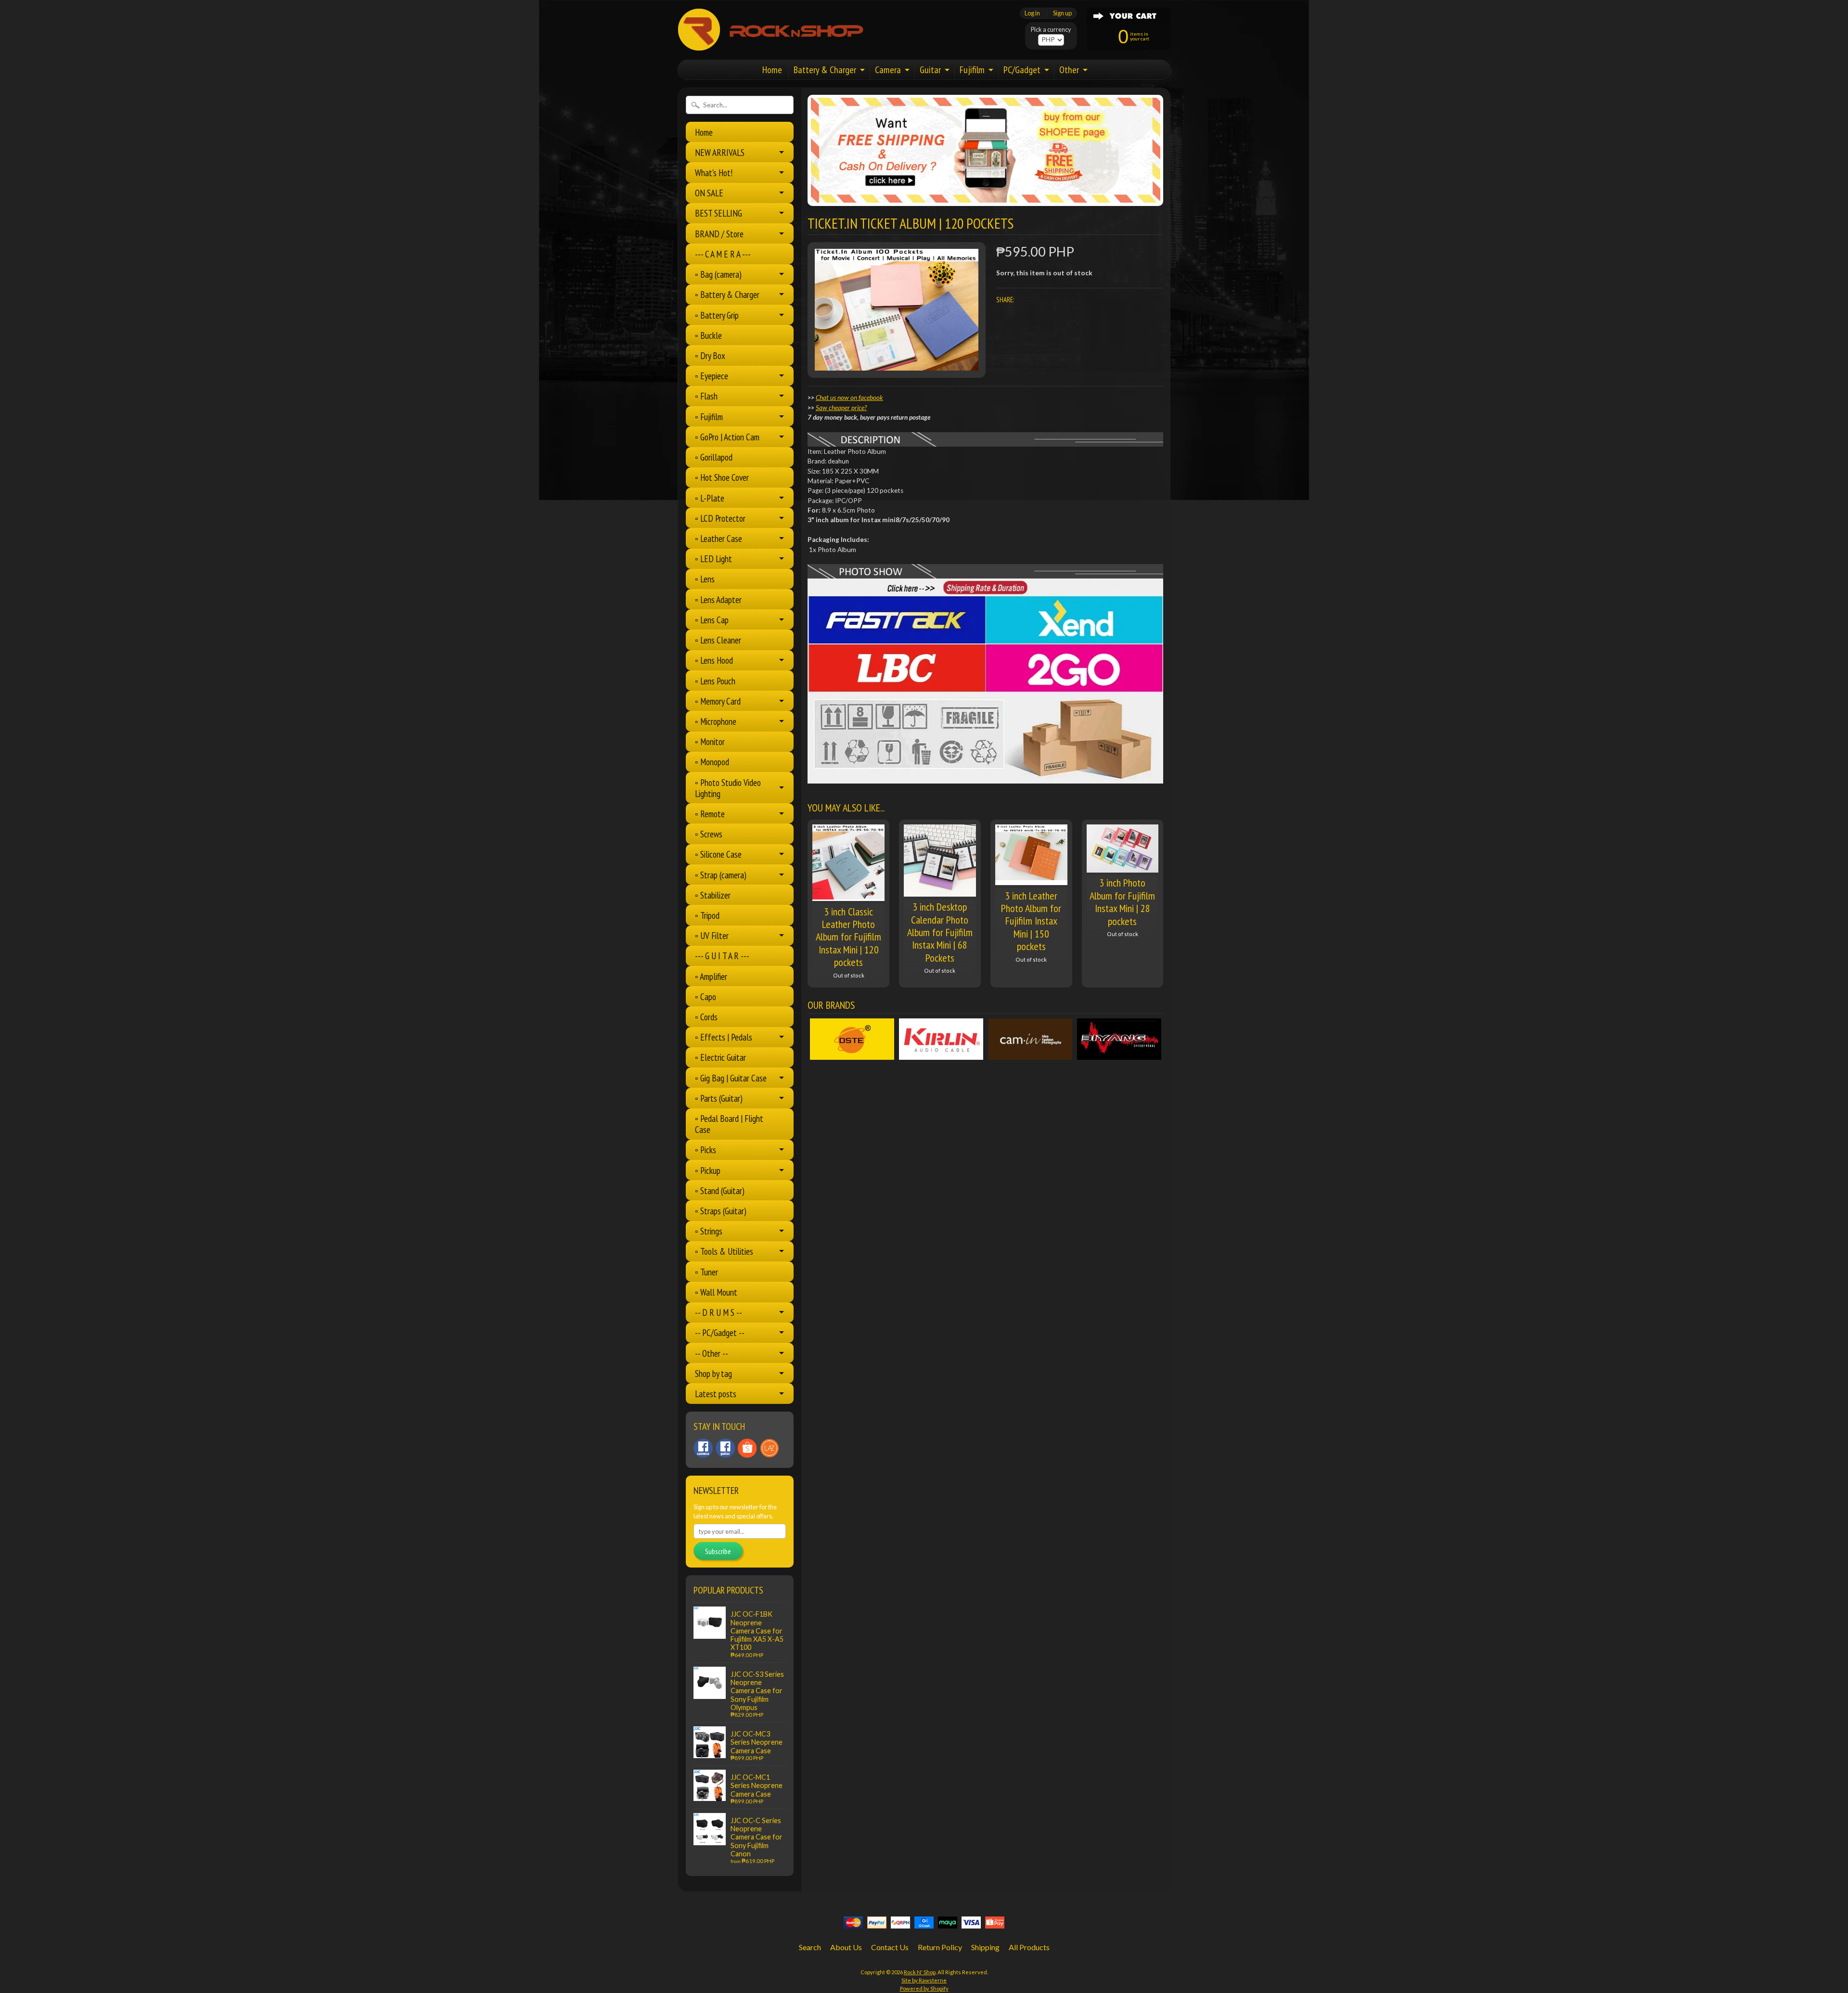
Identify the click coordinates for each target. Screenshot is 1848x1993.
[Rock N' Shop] (771, 45)
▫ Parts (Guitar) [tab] (719, 1098)
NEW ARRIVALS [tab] (720, 152)
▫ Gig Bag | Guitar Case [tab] (731, 1078)
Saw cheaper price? (841, 408)
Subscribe (718, 1551)
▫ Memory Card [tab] (718, 701)
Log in (1032, 13)
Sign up (1062, 13)
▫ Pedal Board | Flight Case (729, 1124)
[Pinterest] (703, 1448)
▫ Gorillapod (714, 457)
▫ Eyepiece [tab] (712, 376)
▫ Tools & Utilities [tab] (724, 1251)
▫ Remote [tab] (710, 814)
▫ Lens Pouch (715, 681)
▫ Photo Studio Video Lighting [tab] (728, 788)
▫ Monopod (712, 762)
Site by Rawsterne (924, 1980)
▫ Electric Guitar (720, 1057)
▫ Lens (705, 579)
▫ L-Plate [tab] (710, 498)
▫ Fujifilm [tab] (709, 417)
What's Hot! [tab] (714, 173)
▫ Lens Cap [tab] (712, 620)
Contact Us (890, 1947)
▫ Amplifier (711, 976)
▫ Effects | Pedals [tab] (724, 1037)
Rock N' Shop (920, 1972)
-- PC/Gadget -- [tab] (720, 1332)
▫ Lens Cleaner (718, 640)
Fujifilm (972, 70)
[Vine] (770, 1448)
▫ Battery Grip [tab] (717, 315)
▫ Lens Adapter (718, 599)
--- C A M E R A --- (723, 254)
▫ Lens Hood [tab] (714, 660)
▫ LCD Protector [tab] (720, 518)
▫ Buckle (708, 335)
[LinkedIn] (747, 1448)
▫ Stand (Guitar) (720, 1190)
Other (1069, 70)
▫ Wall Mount (716, 1292)
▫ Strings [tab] (709, 1231)
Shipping (985, 1947)
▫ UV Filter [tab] (712, 935)
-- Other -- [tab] (712, 1353)
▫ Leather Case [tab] (719, 538)
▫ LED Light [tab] (713, 559)
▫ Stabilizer (713, 895)
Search (810, 1947)
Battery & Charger (825, 70)
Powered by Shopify (924, 1988)
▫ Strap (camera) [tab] (721, 875)
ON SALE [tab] (709, 193)
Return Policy (940, 1947)
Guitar (930, 70)
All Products (1029, 1947)
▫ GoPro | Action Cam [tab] (727, 437)
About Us (846, 1947)
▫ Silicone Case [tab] (718, 854)
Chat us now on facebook (849, 398)
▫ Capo (706, 996)
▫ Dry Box (710, 355)
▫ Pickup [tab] (708, 1170)
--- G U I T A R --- (722, 956)
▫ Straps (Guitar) (721, 1211)
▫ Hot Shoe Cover (722, 477)
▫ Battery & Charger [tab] (727, 294)
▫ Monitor (710, 741)
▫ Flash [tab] (706, 396)
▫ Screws (709, 834)
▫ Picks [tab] (706, 1150)
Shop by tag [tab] (713, 1373)
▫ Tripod (707, 915)
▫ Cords (706, 1017)
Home (772, 70)
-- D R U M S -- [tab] (719, 1312)
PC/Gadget (1022, 70)
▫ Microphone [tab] (716, 721)
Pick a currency (1051, 30)
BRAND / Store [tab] (719, 234)
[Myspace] (725, 1448)
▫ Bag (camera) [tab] (718, 274)
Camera (888, 70)
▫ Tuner (706, 1272)
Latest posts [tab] (716, 1394)
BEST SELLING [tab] (719, 213)
